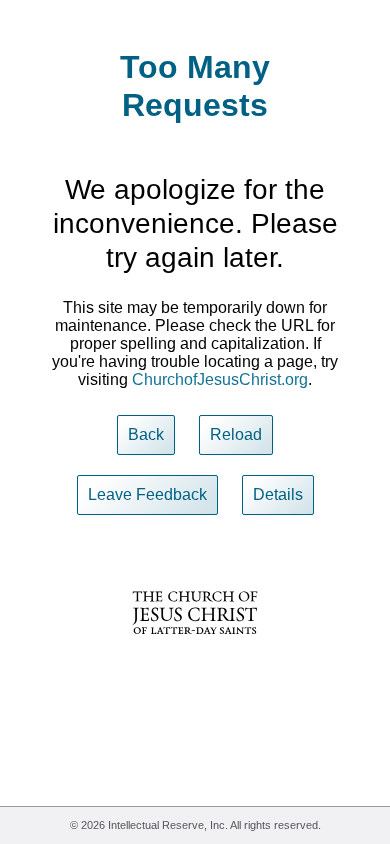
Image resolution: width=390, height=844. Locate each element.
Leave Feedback (147, 494)
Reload (236, 434)
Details (278, 494)
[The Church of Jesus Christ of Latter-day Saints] (195, 647)
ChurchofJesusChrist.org (220, 379)
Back (146, 434)
